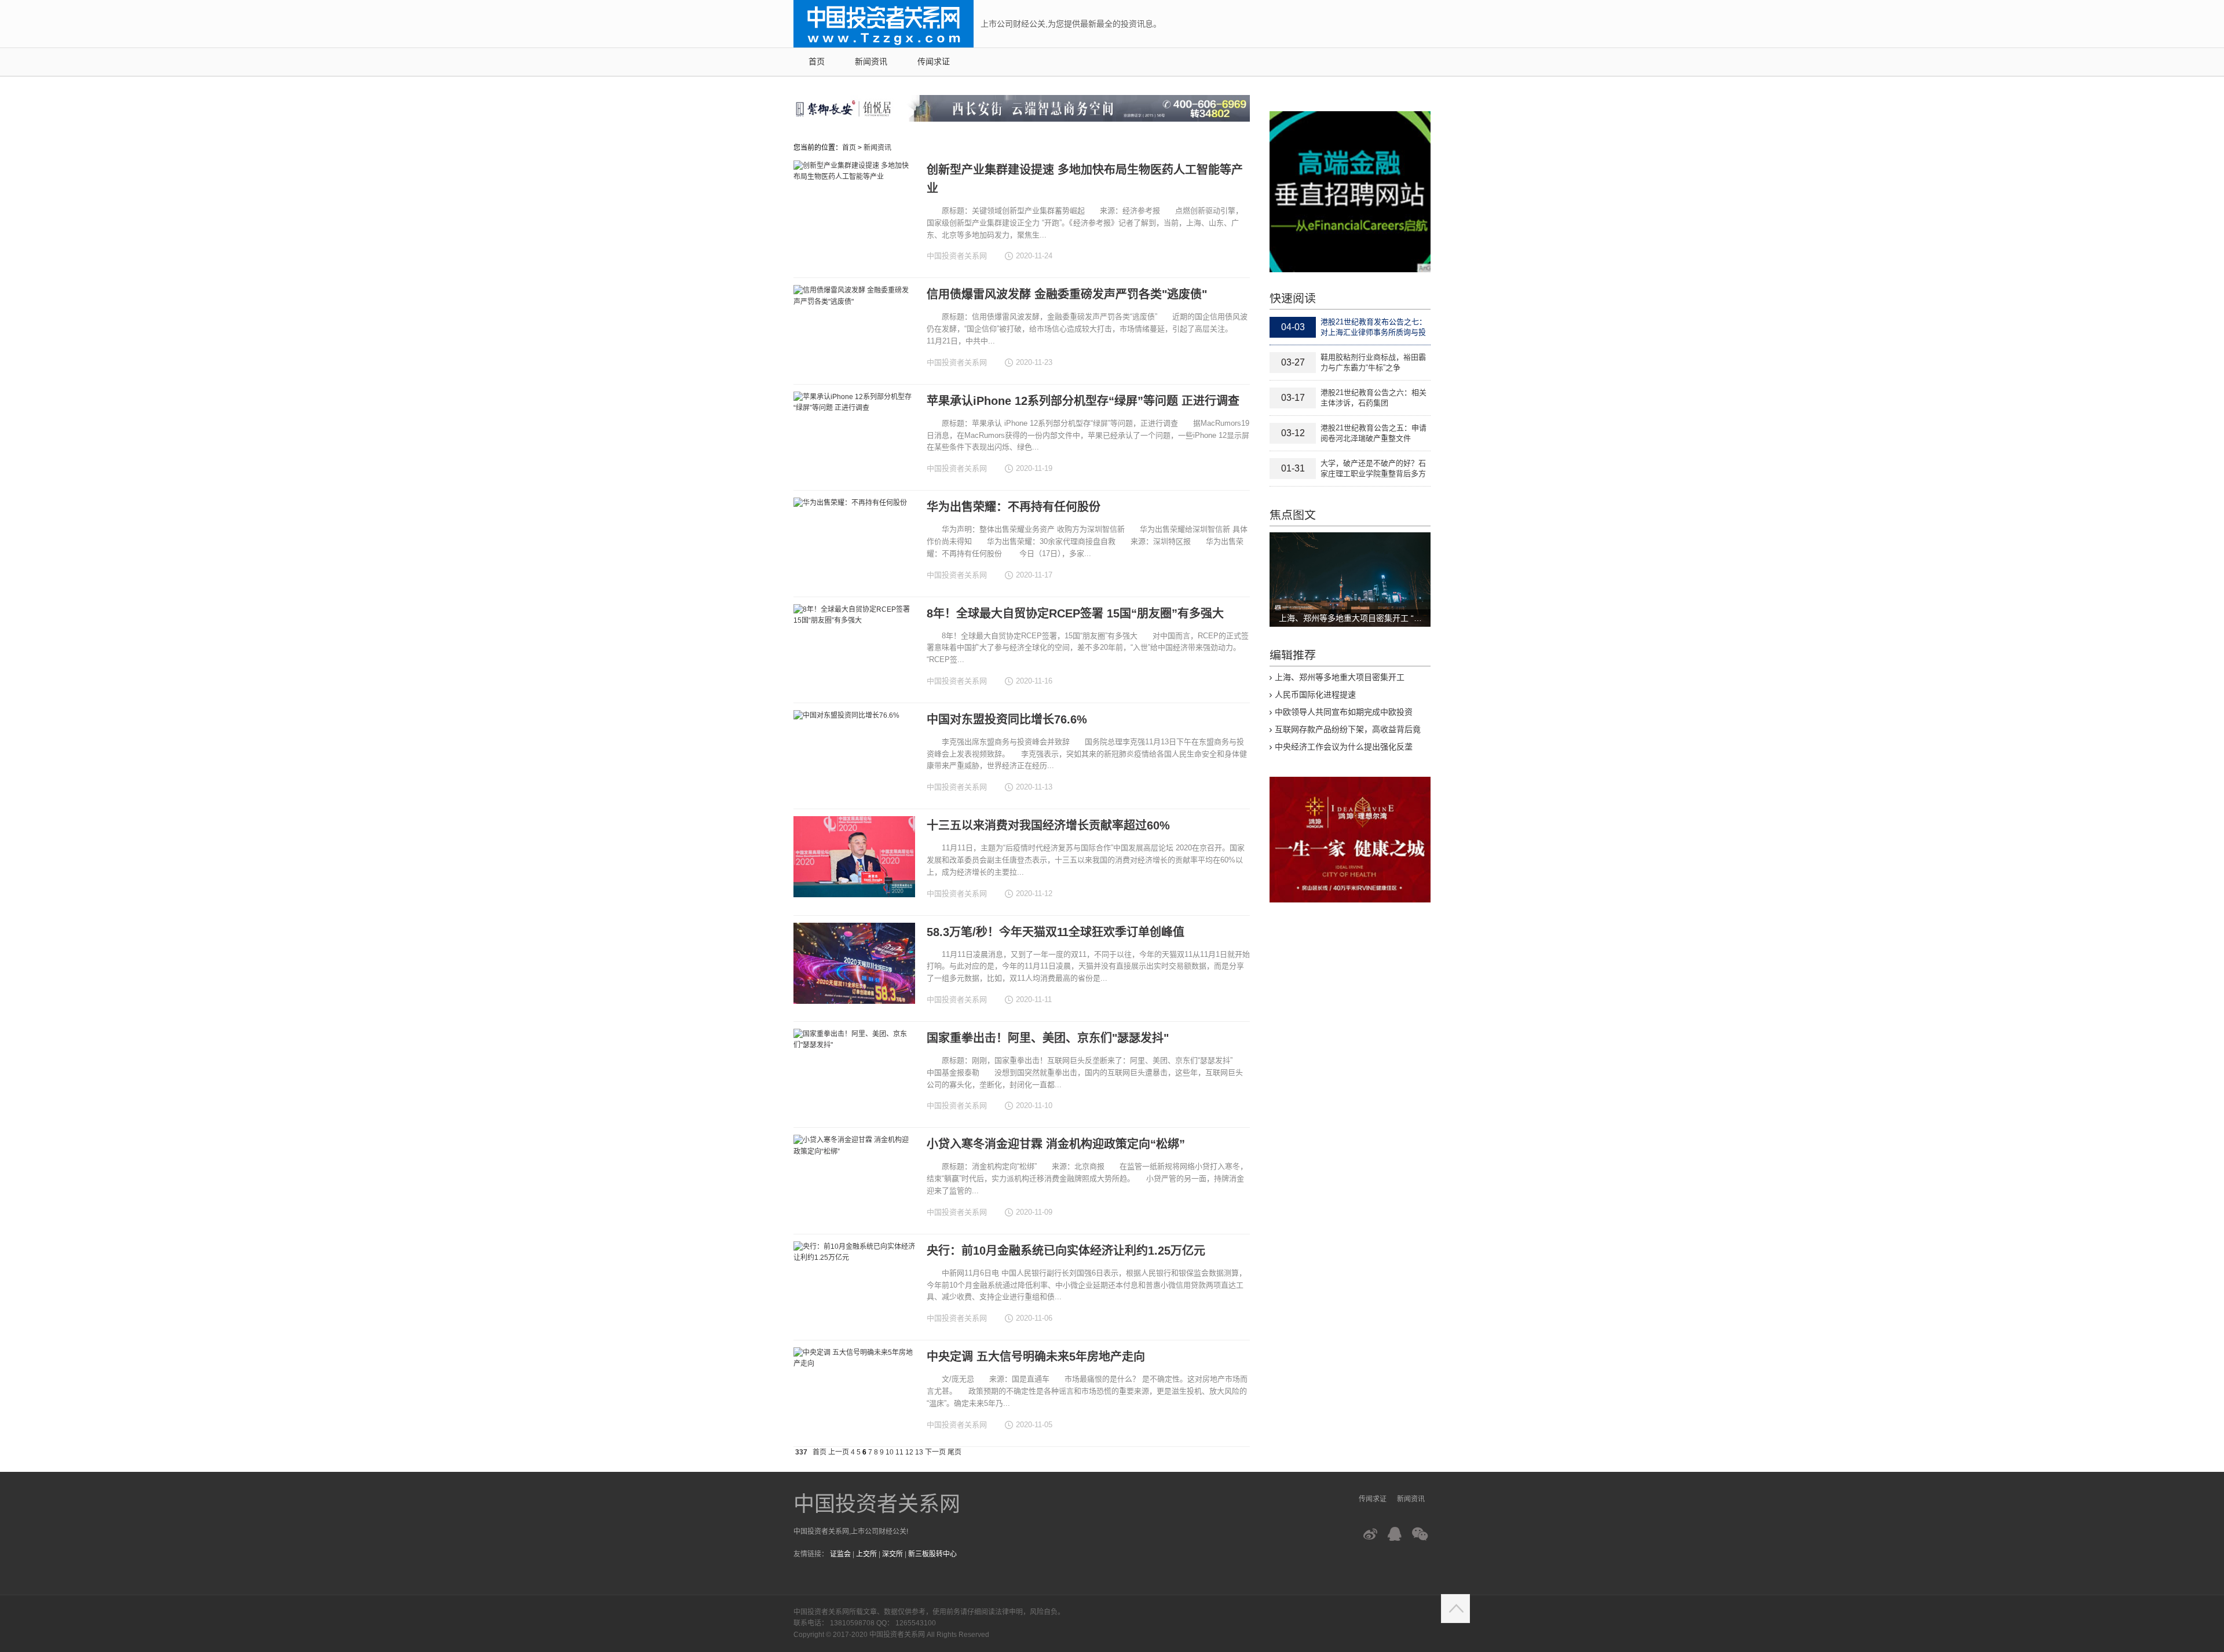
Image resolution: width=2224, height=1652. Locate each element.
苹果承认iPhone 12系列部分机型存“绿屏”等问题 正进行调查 (1083, 401)
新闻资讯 (871, 62)
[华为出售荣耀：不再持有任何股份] (854, 538)
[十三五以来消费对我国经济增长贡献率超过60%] (854, 857)
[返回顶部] (1455, 1609)
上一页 (839, 1452)
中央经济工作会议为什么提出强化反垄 (1344, 747)
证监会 (840, 1554)
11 (899, 1452)
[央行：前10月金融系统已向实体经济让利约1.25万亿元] (854, 1282)
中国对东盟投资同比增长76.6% (1007, 719)
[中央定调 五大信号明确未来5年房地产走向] (854, 1388)
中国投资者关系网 (877, 1504)
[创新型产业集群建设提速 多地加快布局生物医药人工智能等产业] (854, 201)
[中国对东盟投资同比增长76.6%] (854, 751)
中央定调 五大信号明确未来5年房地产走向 (1036, 1357)
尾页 (954, 1452)
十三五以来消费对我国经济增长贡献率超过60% (1048, 825)
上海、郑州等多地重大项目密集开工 (1340, 677)
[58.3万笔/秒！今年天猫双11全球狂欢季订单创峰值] (854, 963)
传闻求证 (934, 62)
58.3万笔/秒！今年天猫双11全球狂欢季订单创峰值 (1056, 932)
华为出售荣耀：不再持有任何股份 (1014, 507)
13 (919, 1452)
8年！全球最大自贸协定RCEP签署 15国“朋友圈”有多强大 (1075, 613)
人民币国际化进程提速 (1315, 695)
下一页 (935, 1452)
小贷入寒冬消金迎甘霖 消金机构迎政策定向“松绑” (1056, 1144)
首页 (817, 62)
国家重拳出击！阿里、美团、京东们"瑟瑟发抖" (1048, 1038)
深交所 (892, 1554)
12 (909, 1452)
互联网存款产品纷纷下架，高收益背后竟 (1348, 729)
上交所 (866, 1554)
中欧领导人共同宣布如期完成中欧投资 (1344, 712)
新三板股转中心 (932, 1554)
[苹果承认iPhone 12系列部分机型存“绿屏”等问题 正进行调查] (854, 432)
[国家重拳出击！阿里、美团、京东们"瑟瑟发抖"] (854, 1069)
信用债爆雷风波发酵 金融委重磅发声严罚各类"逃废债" (1067, 294)
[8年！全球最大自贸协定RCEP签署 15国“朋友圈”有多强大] (854, 645)
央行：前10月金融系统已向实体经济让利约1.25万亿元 (1066, 1251)
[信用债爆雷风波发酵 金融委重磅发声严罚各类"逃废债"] (854, 326)
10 (890, 1452)
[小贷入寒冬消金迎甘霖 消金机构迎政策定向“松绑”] (854, 1175)
